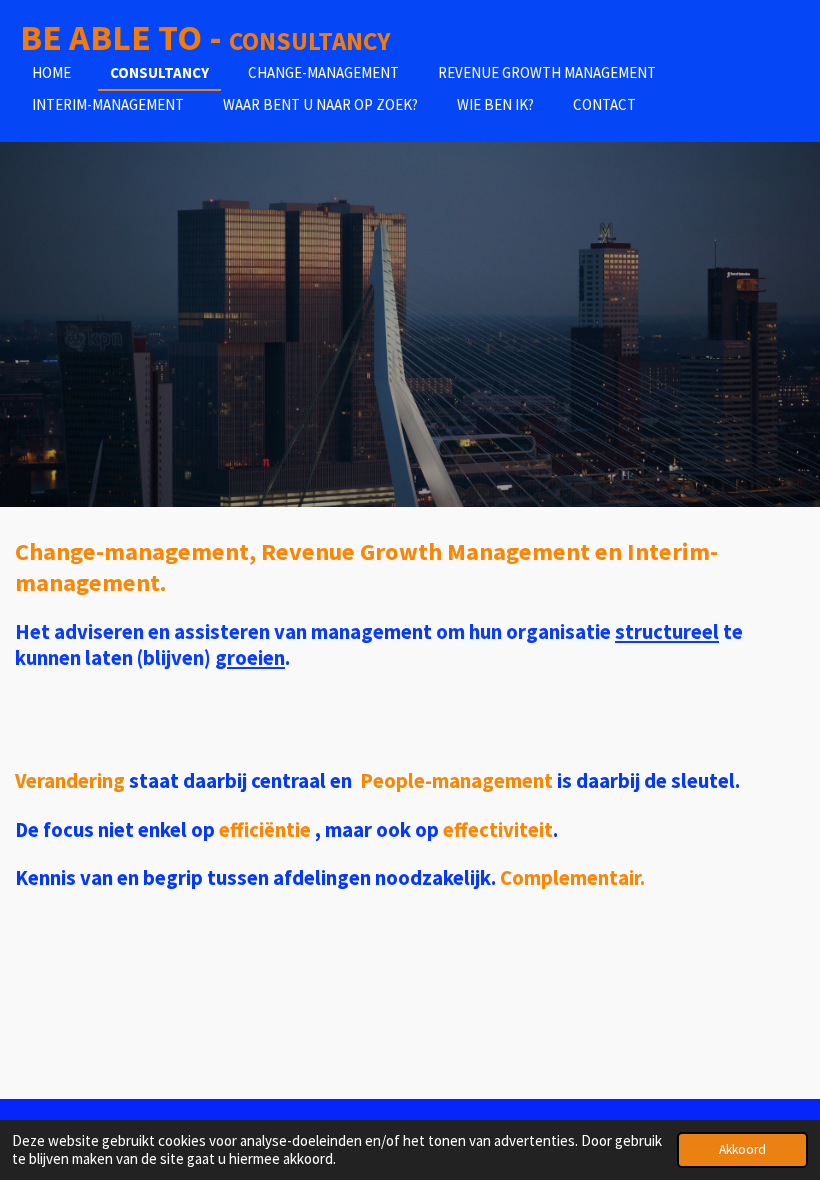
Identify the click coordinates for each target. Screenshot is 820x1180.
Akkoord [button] (742, 1149)
